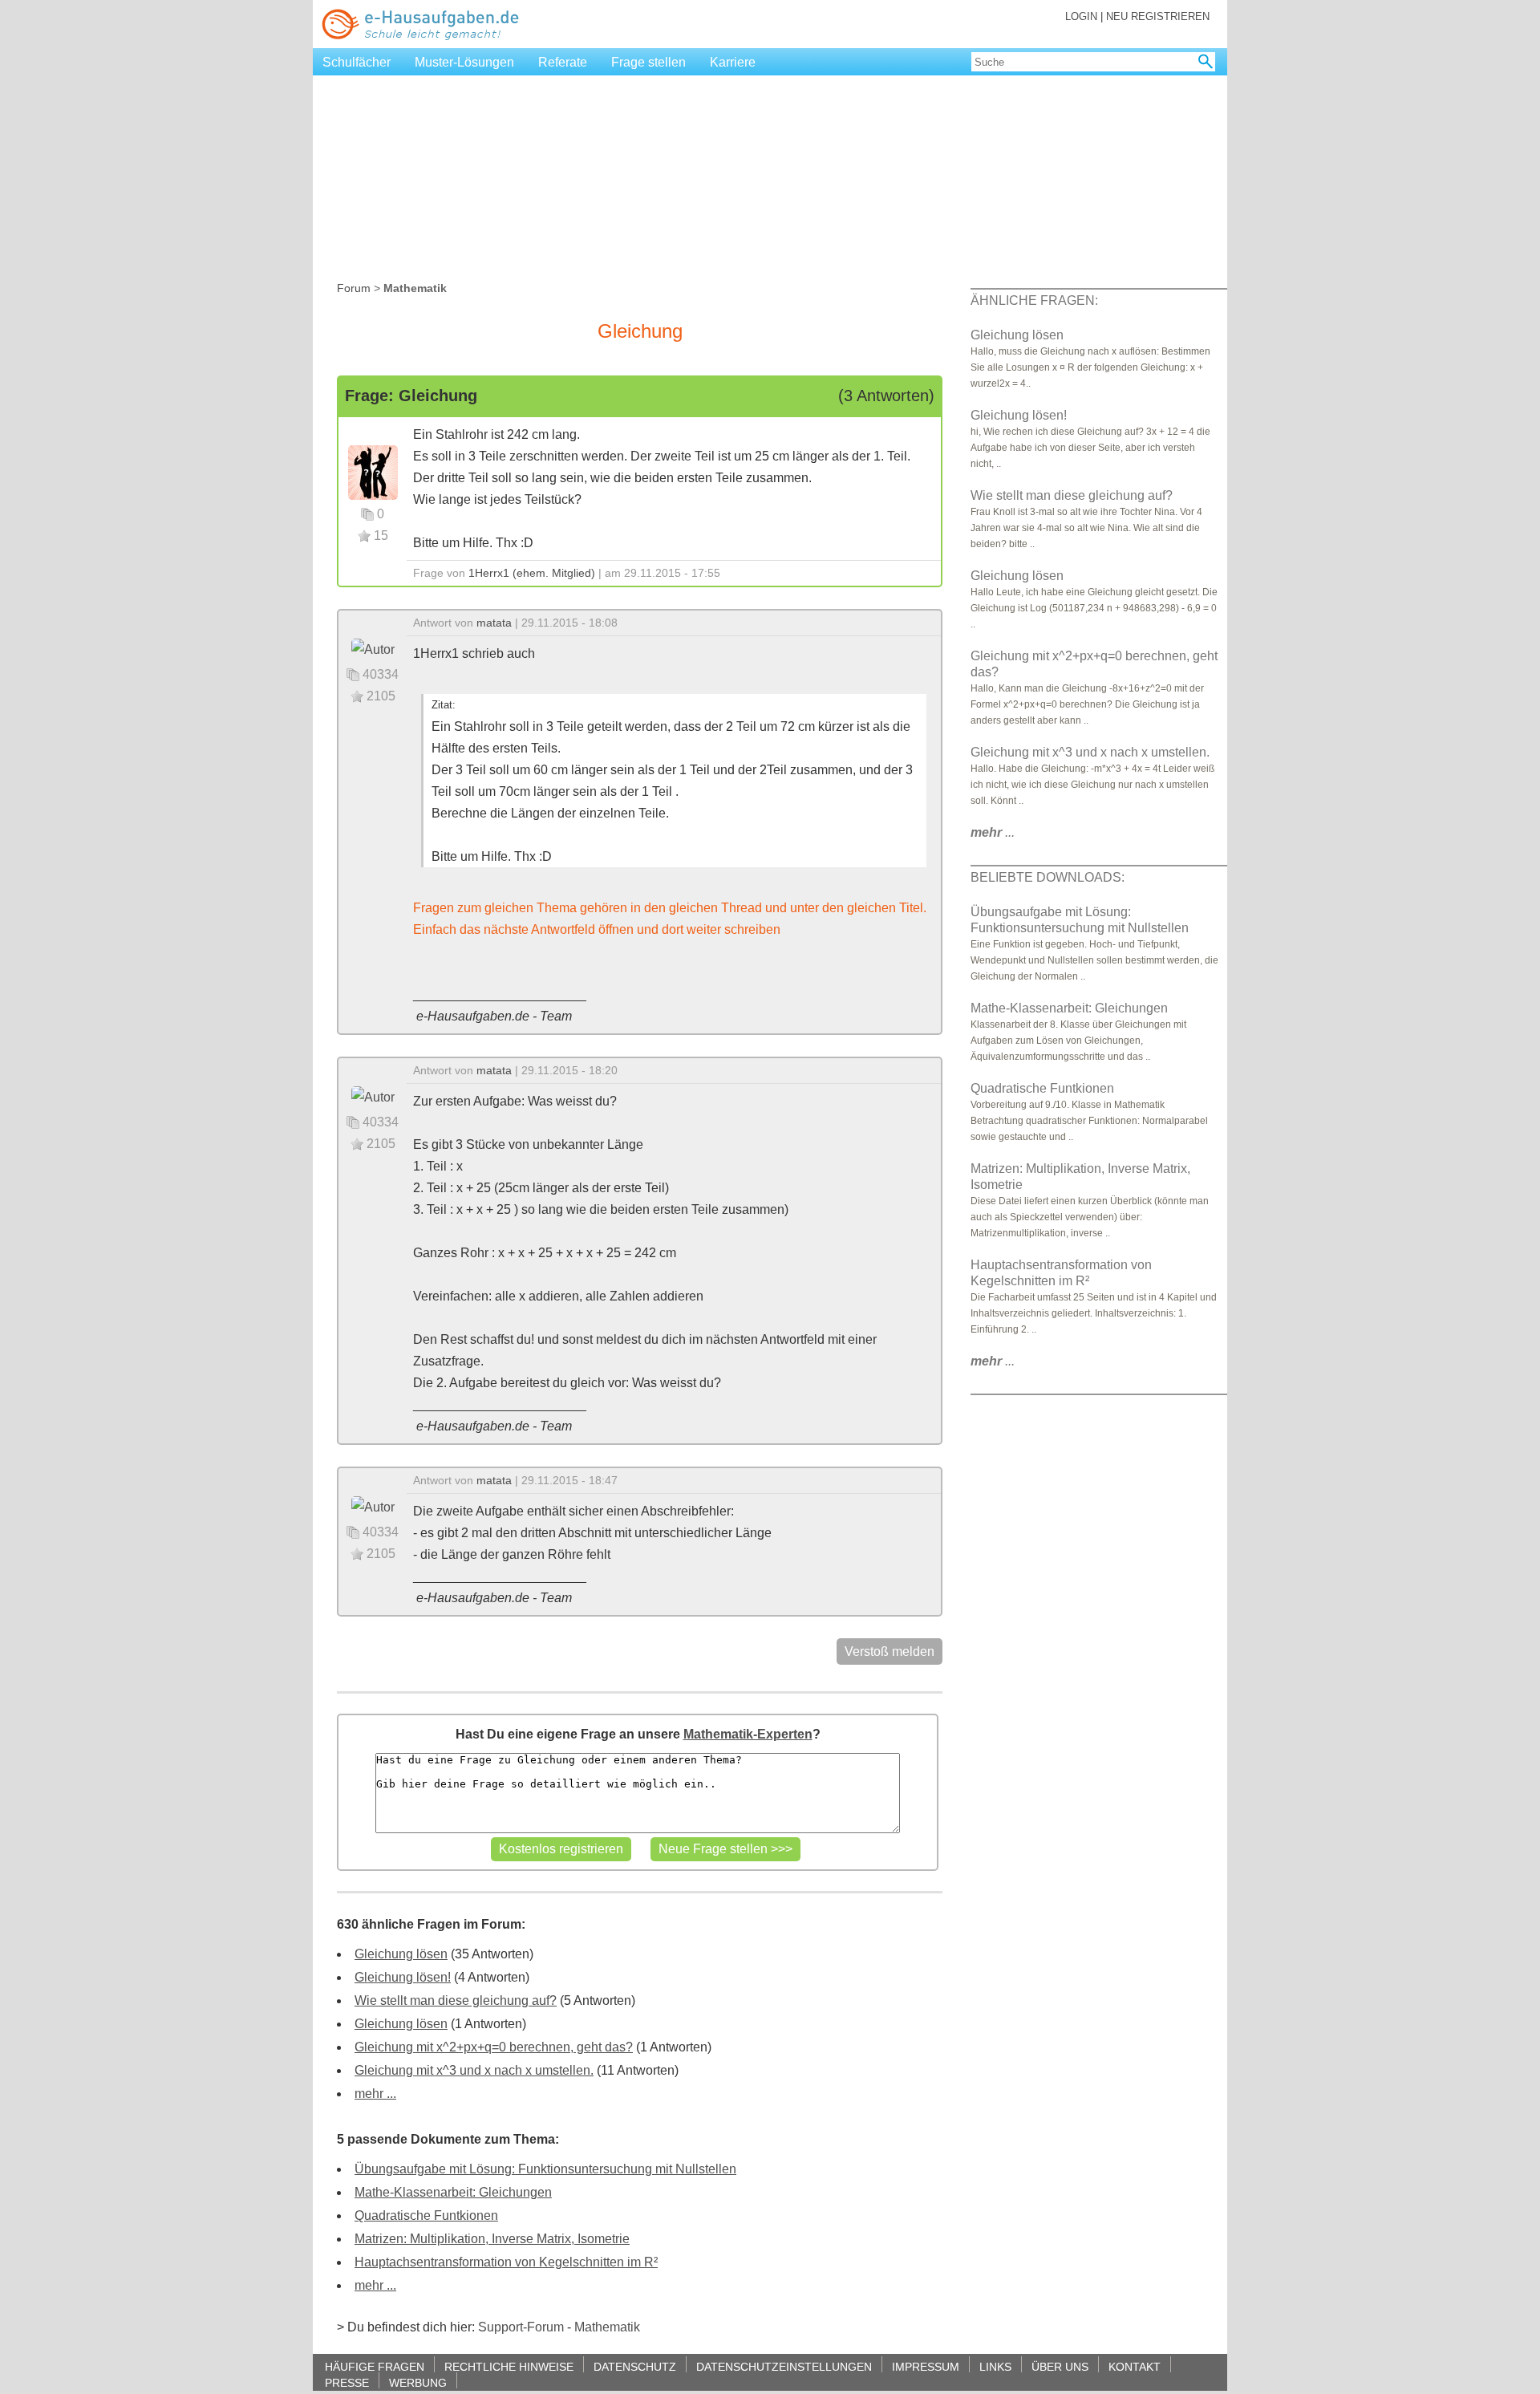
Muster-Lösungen (464, 62)
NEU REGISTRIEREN (1158, 16)
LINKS (995, 2366)
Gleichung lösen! (403, 1977)
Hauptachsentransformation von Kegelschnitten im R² (506, 2262)
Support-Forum (521, 2327)
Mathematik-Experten (748, 1734)
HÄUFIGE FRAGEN (375, 2366)
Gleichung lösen (401, 1954)
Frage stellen (648, 62)
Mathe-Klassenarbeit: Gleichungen (453, 2192)
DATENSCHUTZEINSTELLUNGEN (784, 2366)
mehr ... (375, 2094)
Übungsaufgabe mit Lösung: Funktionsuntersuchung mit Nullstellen (545, 2169)
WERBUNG (418, 2382)
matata (494, 623)
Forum (354, 288)
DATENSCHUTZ (635, 2366)
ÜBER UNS (1060, 2366)
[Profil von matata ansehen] (373, 649)
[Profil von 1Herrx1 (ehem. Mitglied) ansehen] (373, 471)
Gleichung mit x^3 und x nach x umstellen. (474, 2070)
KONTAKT (1135, 2366)
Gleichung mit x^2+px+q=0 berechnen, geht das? (494, 2047)
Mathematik (607, 2327)
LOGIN (1081, 16)
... (993, 832)
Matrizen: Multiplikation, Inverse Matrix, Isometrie (492, 2239)
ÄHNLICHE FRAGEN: (1034, 300)
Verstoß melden (890, 1651)
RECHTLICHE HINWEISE (509, 2366)
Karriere (733, 62)
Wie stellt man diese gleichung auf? (456, 2000)
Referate (563, 62)
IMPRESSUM (926, 2366)
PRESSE (347, 2382)
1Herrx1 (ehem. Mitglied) (532, 573)
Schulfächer (357, 62)
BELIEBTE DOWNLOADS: (1048, 877)
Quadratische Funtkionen (426, 2215)
